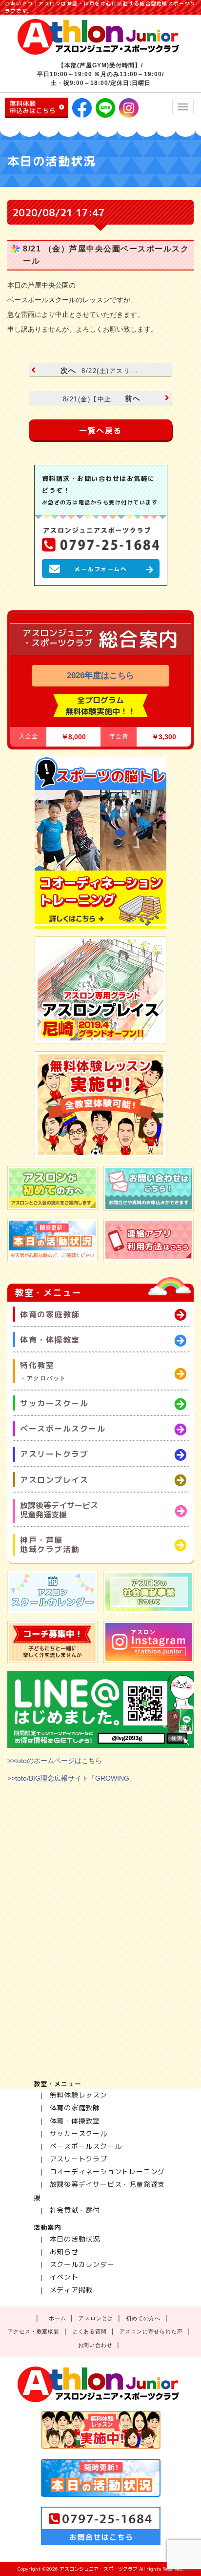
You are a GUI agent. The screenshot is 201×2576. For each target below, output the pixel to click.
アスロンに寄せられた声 (151, 2331)
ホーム (57, 2318)
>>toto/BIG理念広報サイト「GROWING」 (72, 1778)
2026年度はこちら (100, 675)
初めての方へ (143, 2318)
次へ (100, 371)
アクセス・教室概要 (34, 2331)
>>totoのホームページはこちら (55, 1761)
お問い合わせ (95, 2345)
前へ (102, 398)
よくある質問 (90, 2331)
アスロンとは (96, 2318)
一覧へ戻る (100, 431)
